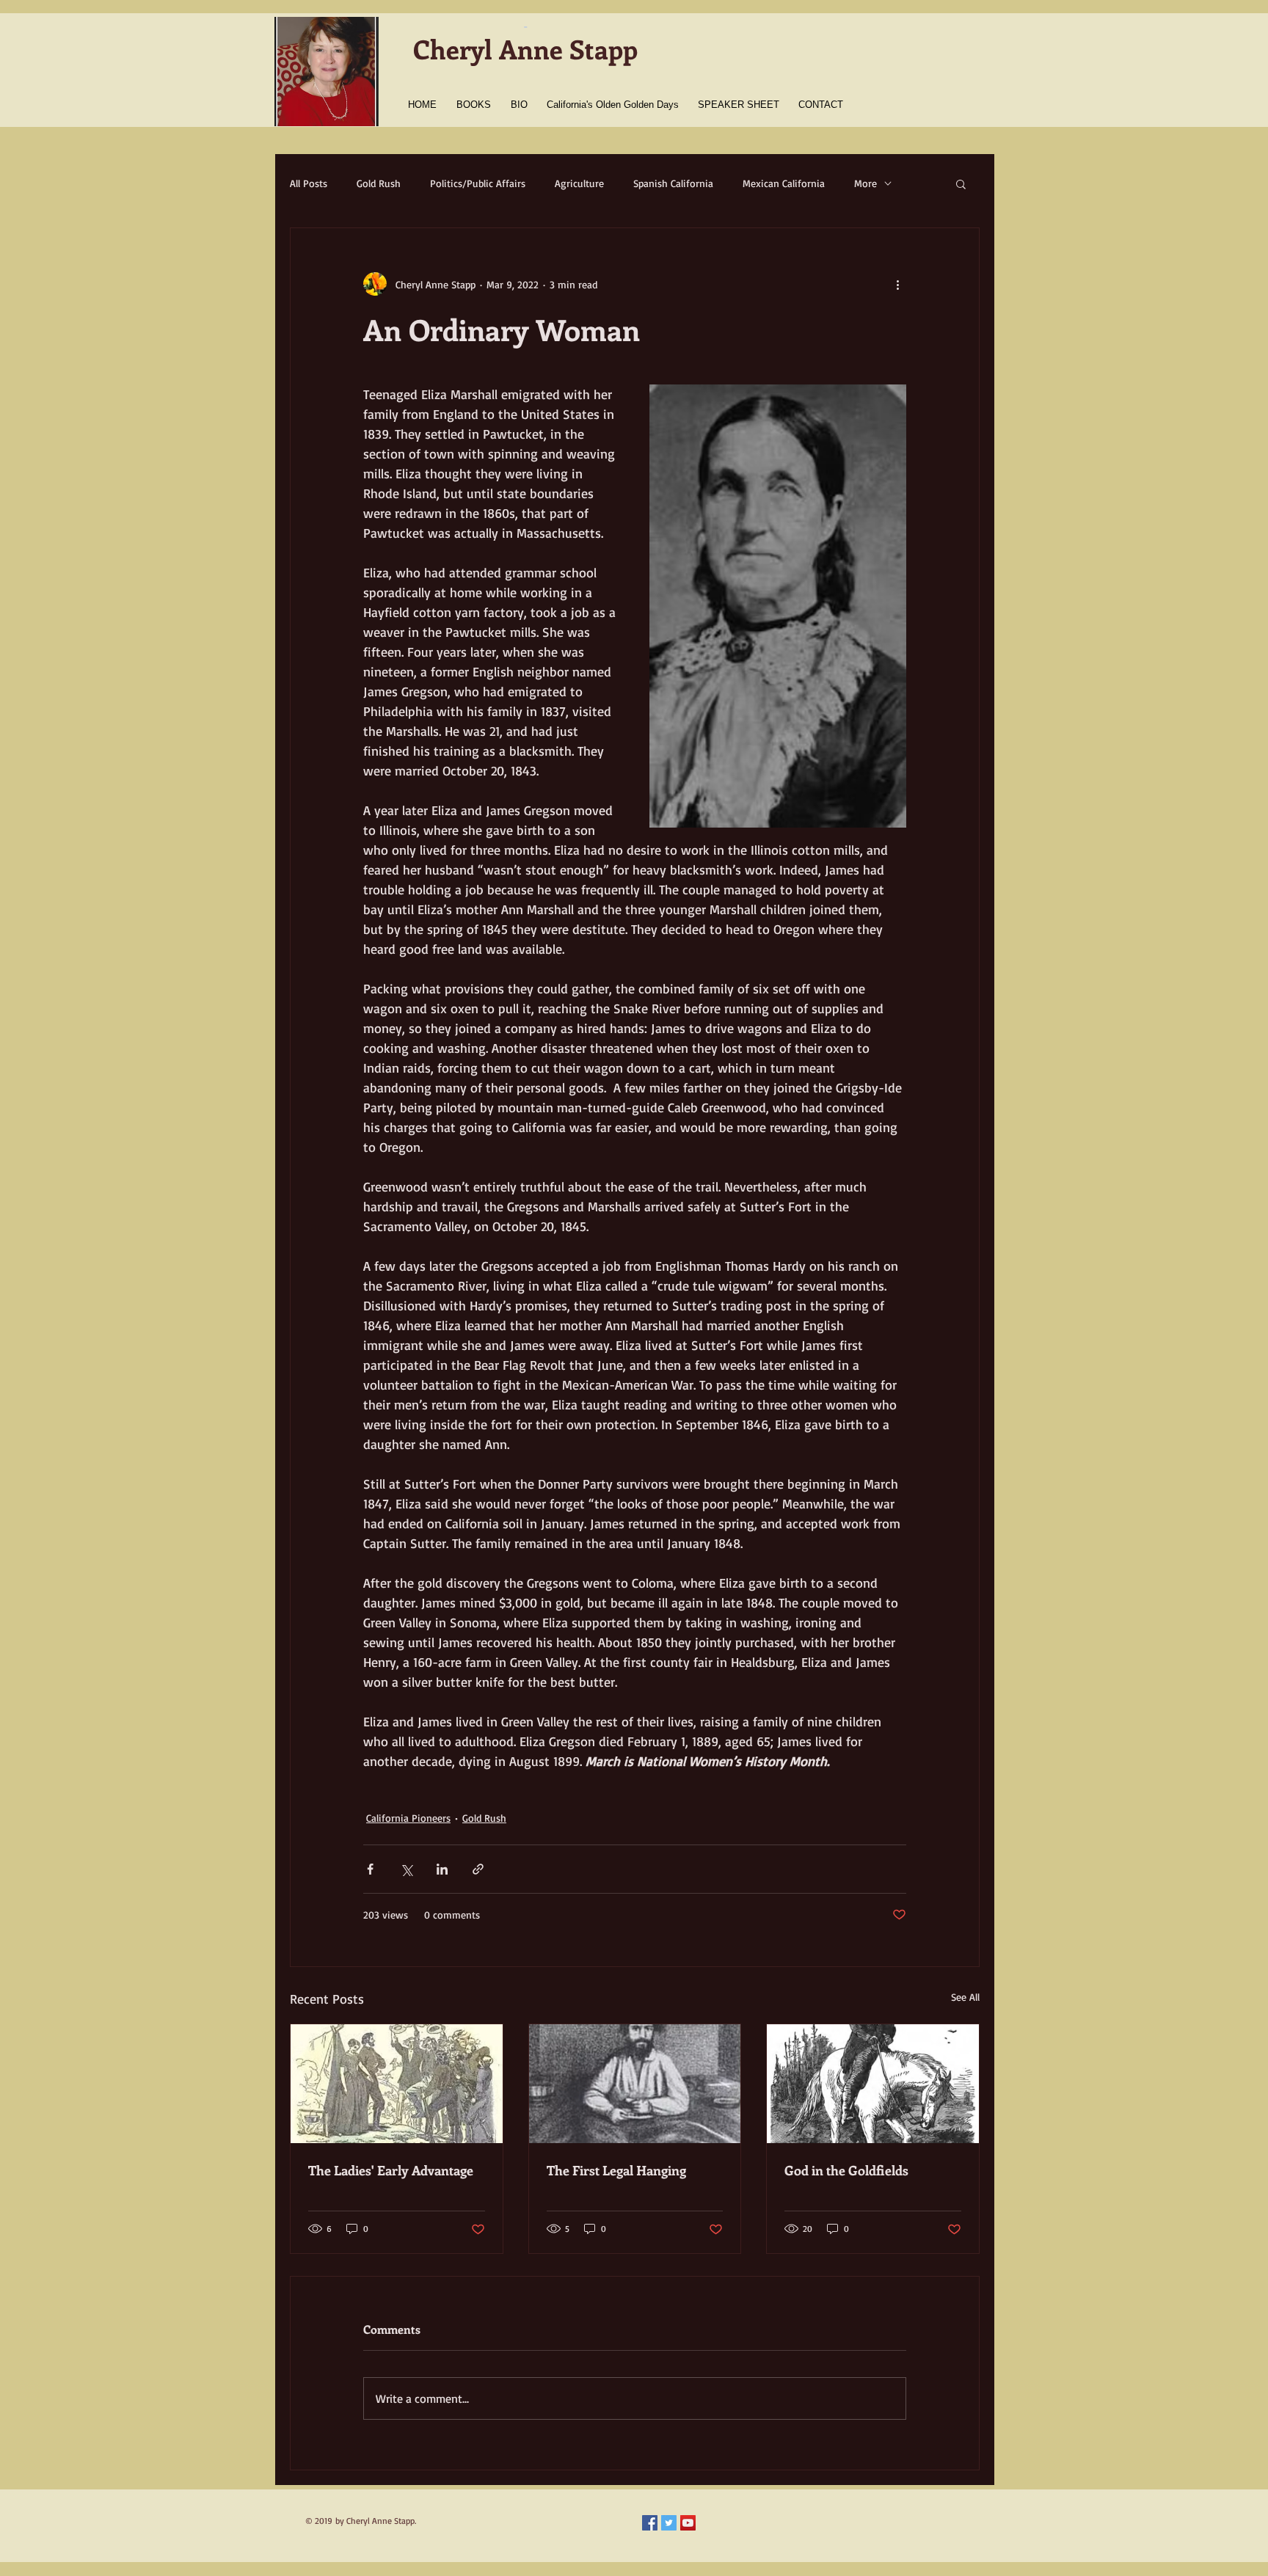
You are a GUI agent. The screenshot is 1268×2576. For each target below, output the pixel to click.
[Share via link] (478, 1869)
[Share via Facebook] (370, 1869)
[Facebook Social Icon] (650, 2523)
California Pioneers (408, 1818)
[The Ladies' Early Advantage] (397, 2084)
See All (965, 1997)
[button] (961, 183)
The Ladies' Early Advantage (391, 2170)
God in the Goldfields (846, 2170)
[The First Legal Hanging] (635, 2084)
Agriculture (579, 183)
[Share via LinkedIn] (442, 1869)
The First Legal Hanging (616, 2170)
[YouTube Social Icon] (688, 2523)
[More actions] (897, 284)
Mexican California (784, 183)
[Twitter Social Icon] (669, 2523)
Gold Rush (379, 183)
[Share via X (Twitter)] (406, 1869)
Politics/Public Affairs (478, 183)
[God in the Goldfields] (873, 2084)
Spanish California (673, 183)
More (866, 183)
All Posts (309, 183)
